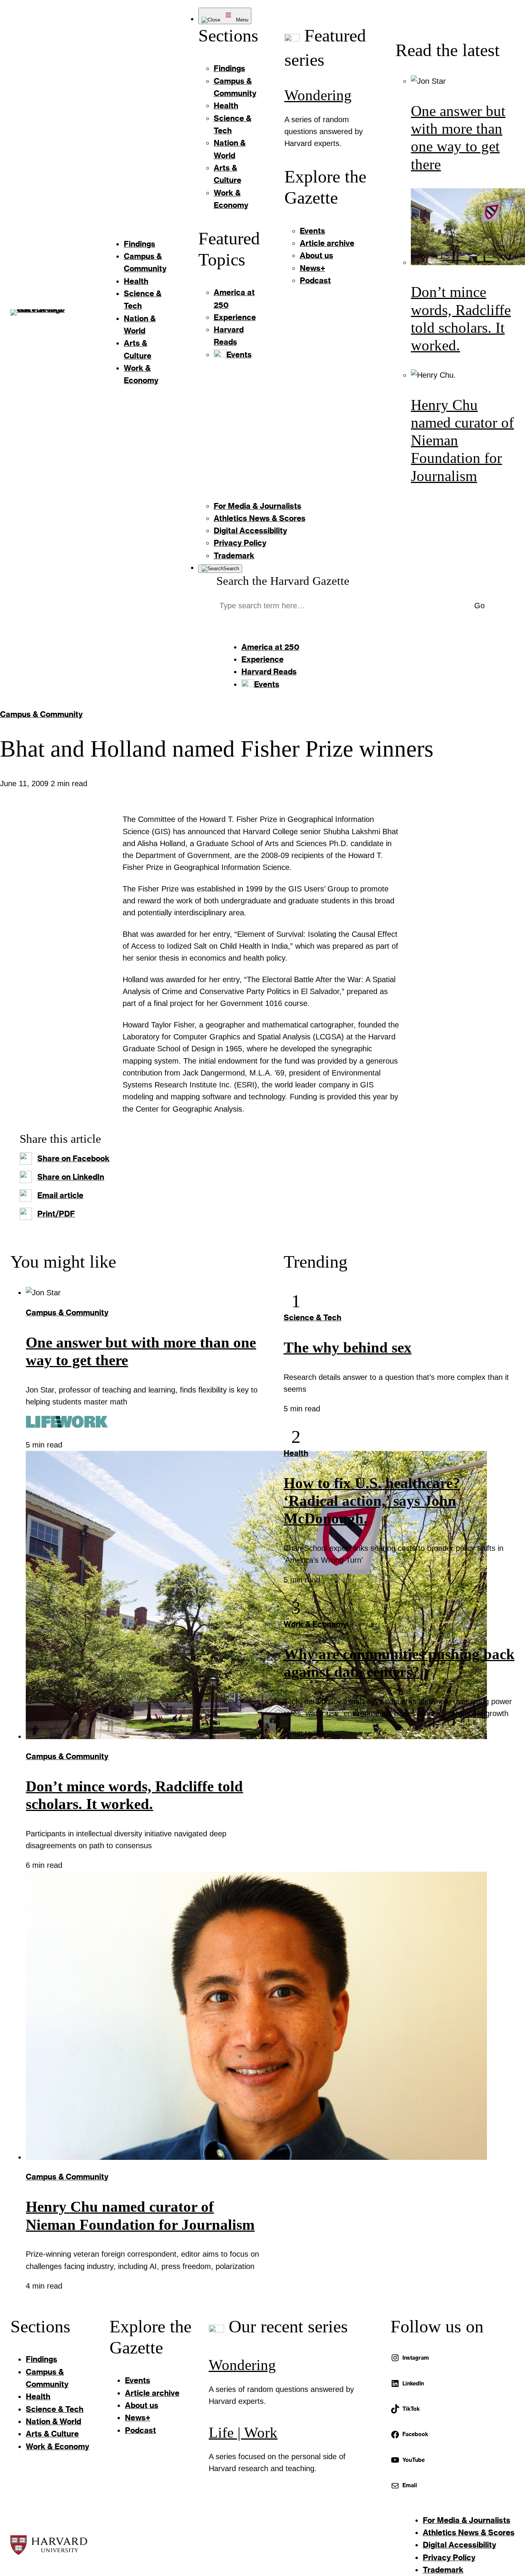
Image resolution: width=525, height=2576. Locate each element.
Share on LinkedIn (71, 1177)
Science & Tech (312, 1317)
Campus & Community (41, 714)
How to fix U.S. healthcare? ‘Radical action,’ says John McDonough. (372, 1501)
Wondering (318, 95)
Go (479, 606)
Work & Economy (315, 1624)
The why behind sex (348, 1348)
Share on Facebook (73, 1158)
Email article (60, 1195)
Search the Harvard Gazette (283, 581)
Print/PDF (56, 1214)
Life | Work (243, 2433)
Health (296, 1453)
